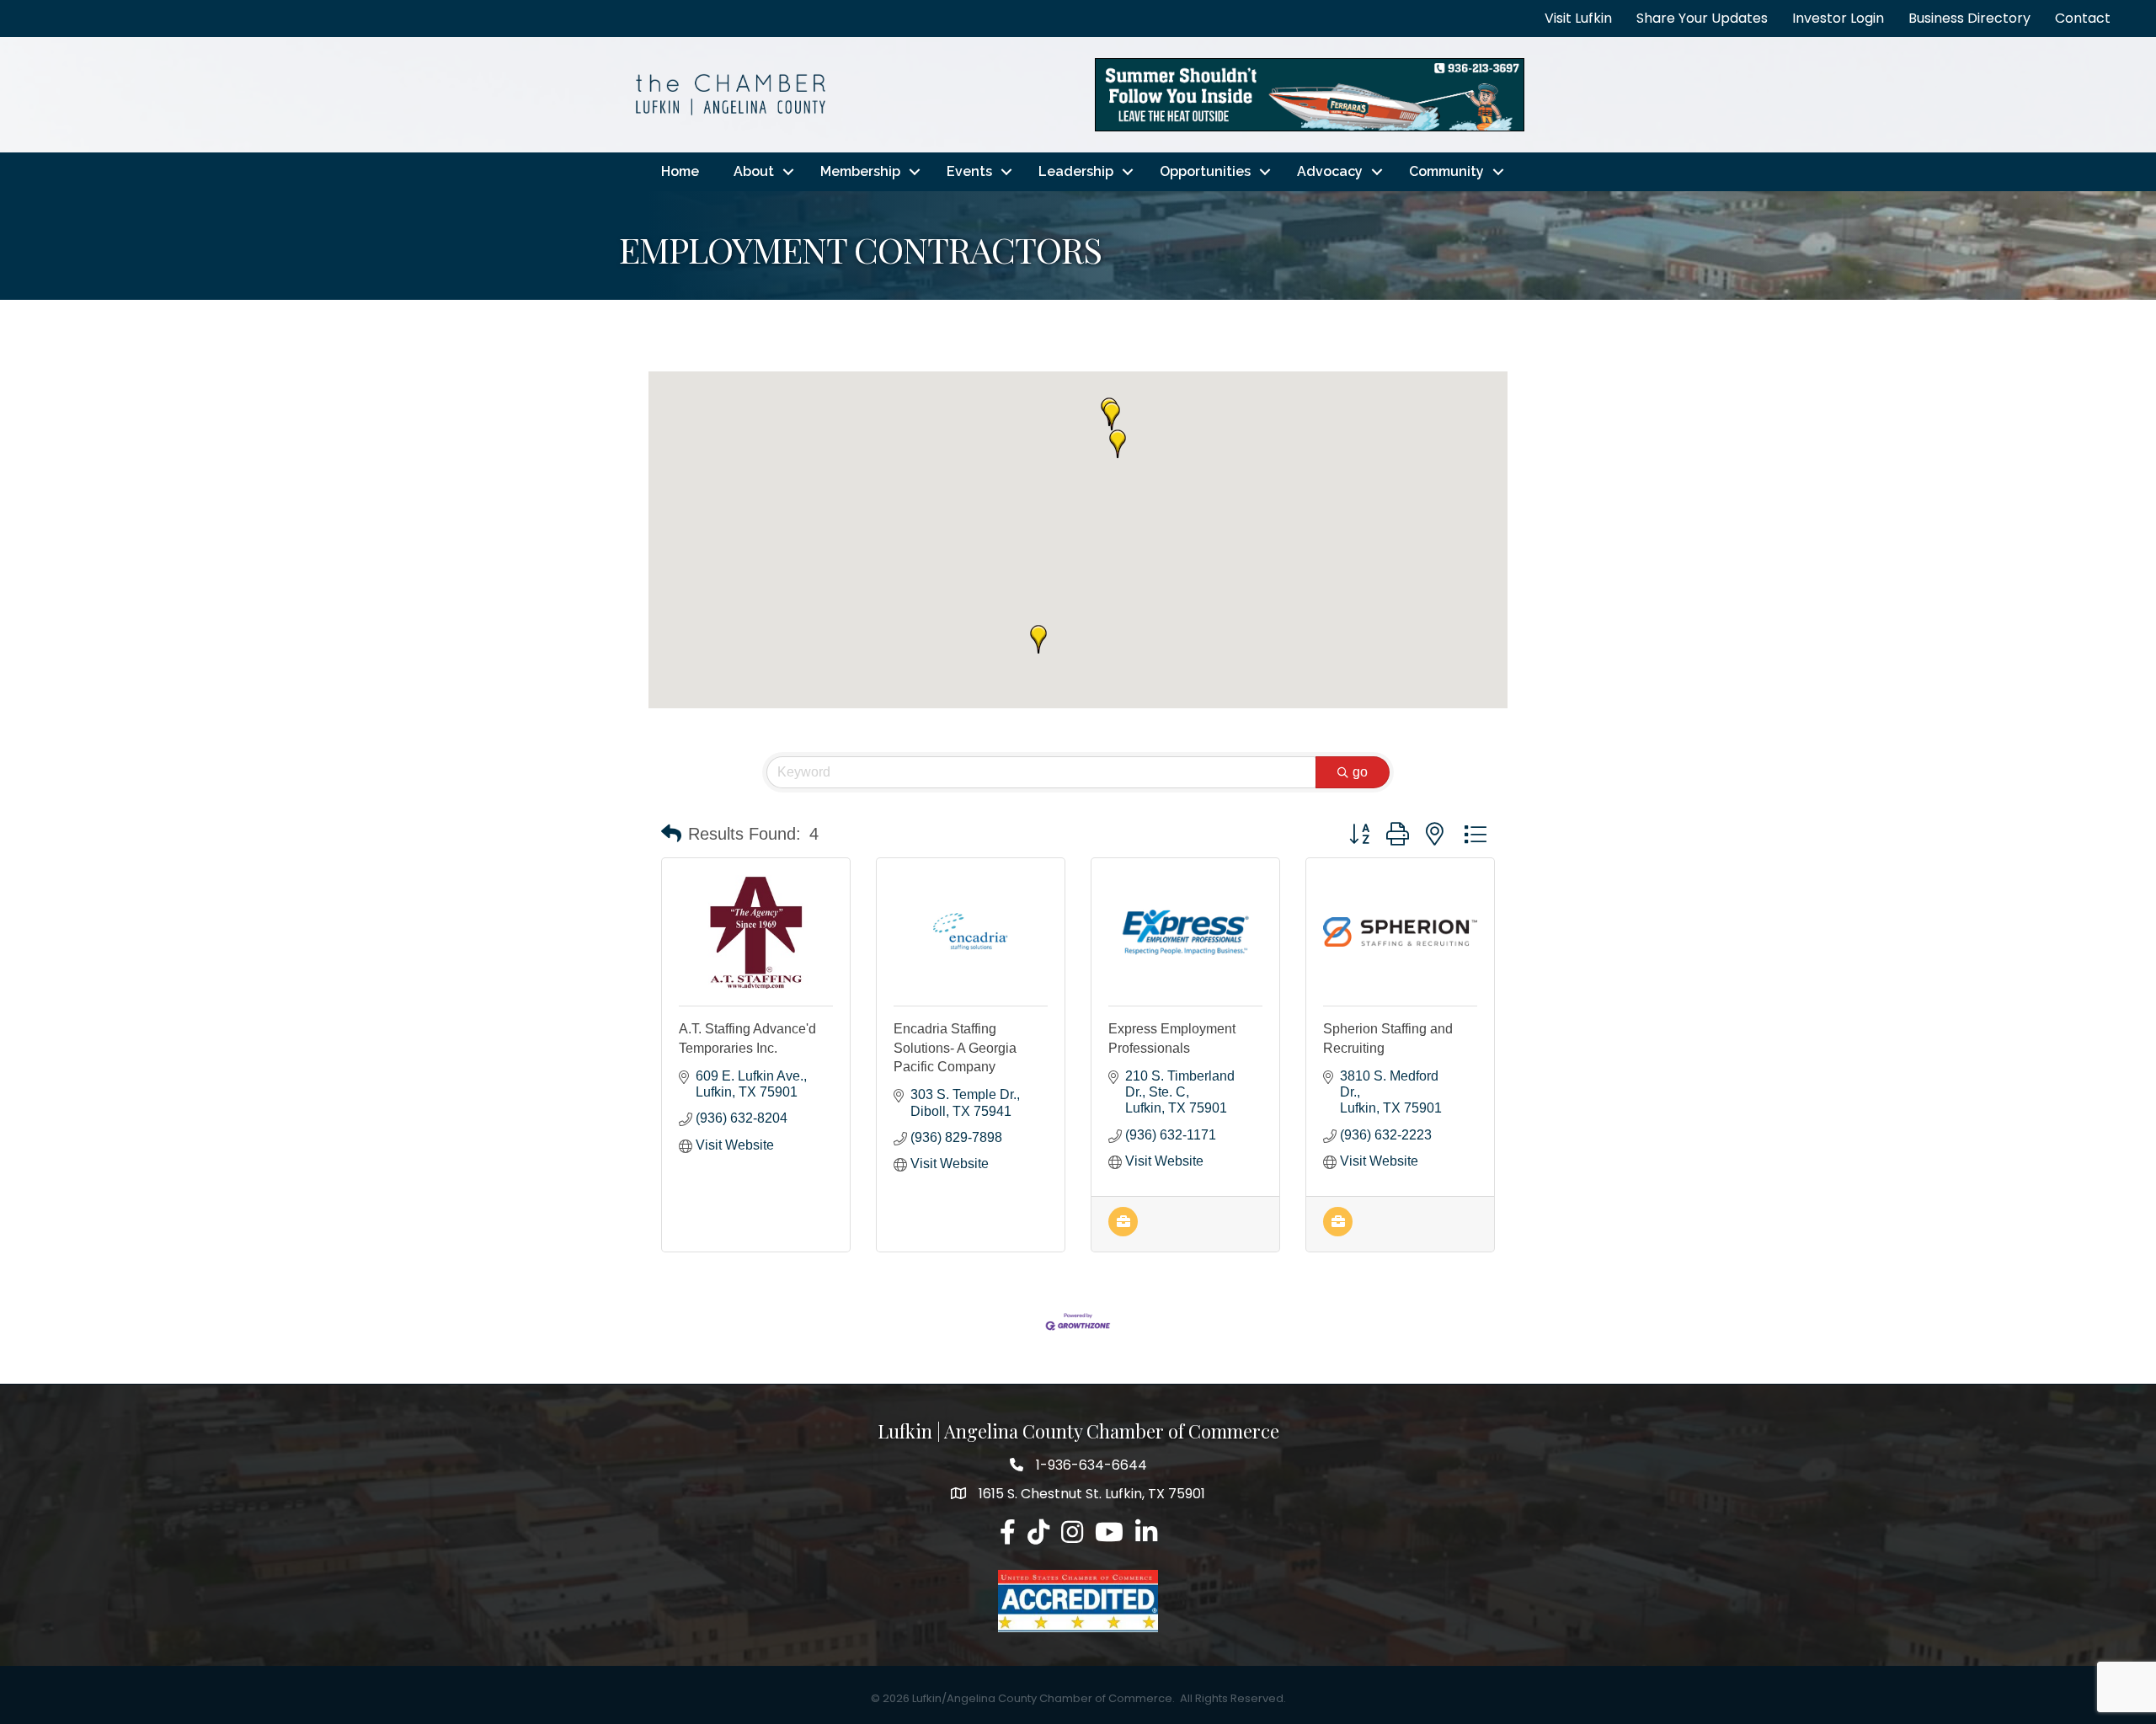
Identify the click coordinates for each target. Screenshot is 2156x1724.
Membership (860, 171)
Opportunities (1205, 171)
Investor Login (1838, 18)
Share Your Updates (1702, 18)
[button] (1112, 416)
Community (1446, 171)
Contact (2083, 18)
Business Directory (1969, 18)
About (754, 171)
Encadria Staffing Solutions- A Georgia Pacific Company (955, 1048)
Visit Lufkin (1578, 18)
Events (969, 171)
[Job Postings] (1123, 1232)
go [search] (1360, 772)
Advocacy (1330, 171)
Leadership (1076, 171)
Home (680, 171)
